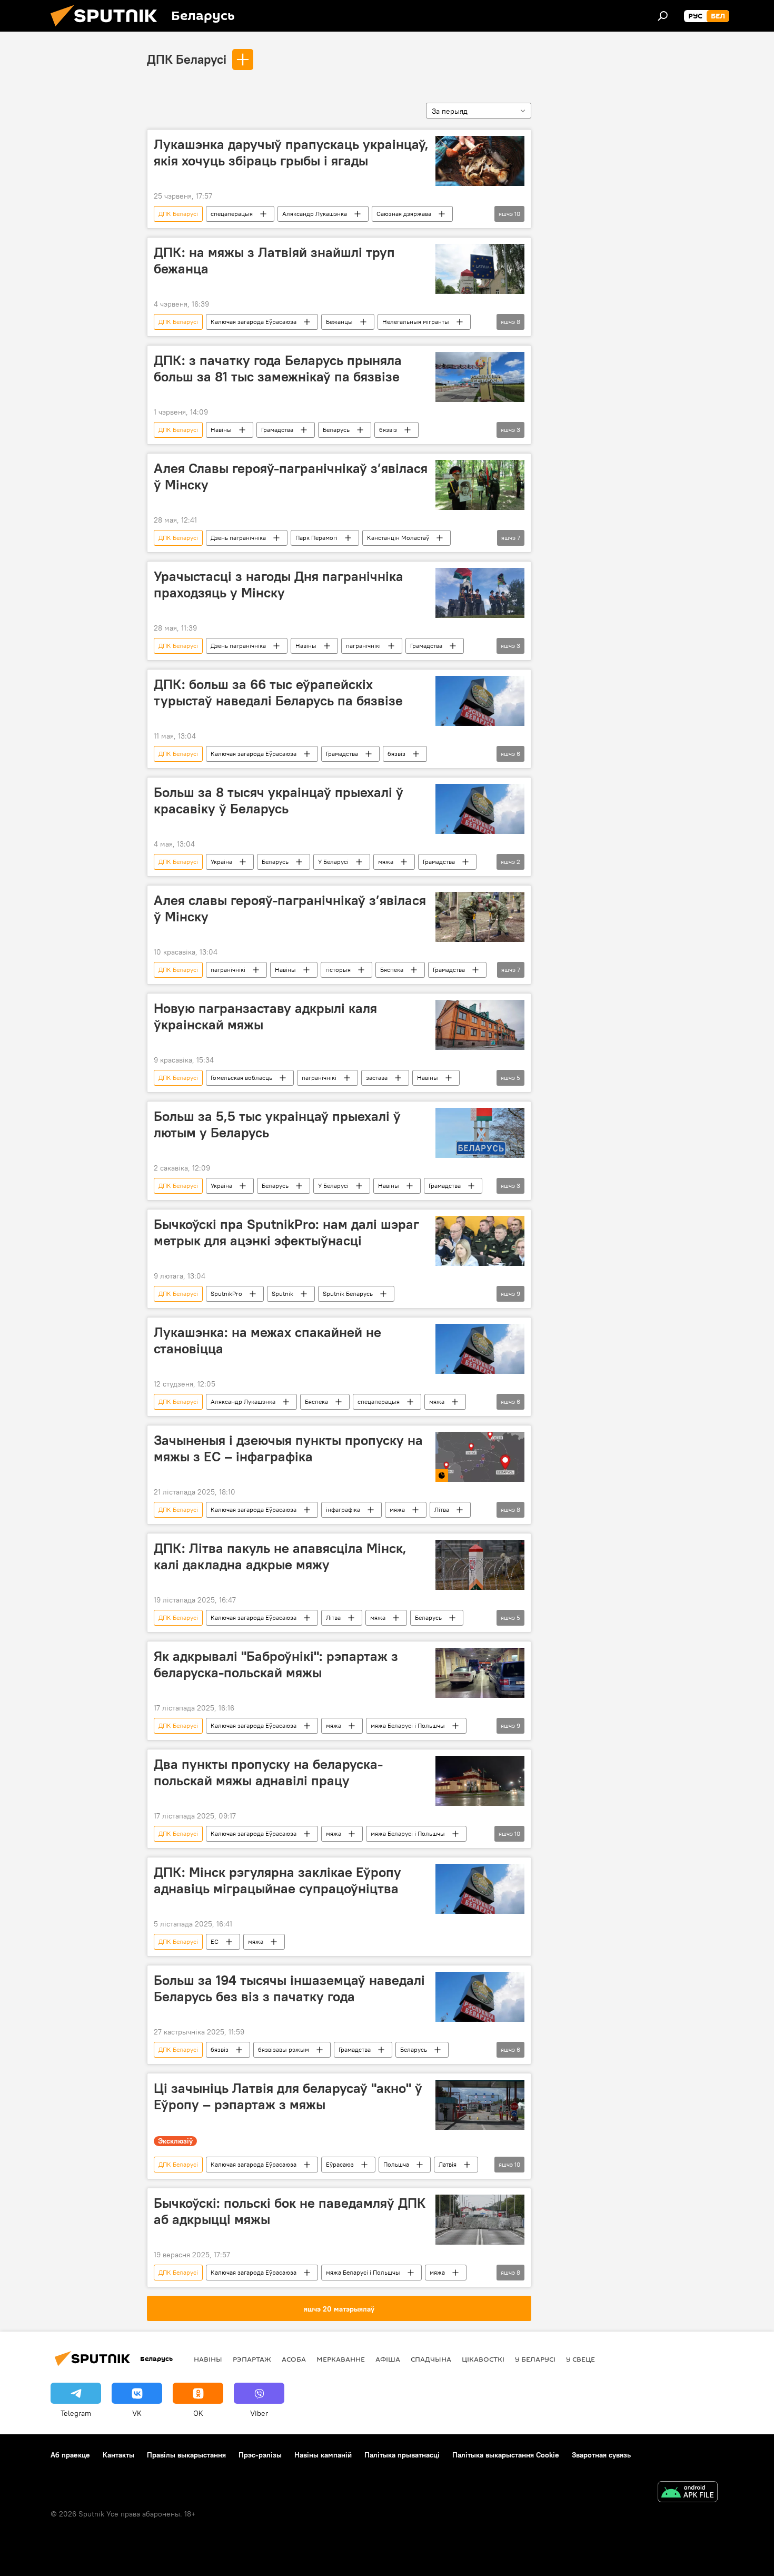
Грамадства (277, 430)
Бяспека (392, 970)
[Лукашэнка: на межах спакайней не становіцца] (480, 1349)
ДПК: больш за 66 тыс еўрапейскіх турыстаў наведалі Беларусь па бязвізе (278, 692)
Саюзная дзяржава (404, 214)
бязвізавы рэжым (284, 2049)
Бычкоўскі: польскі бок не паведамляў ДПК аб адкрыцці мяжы (290, 2211)
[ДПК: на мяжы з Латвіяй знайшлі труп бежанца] (480, 269)
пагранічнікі (363, 646)
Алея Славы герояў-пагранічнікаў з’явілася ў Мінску (291, 476)
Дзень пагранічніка (238, 538)
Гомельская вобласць (241, 1078)
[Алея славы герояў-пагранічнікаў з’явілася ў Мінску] (480, 917)
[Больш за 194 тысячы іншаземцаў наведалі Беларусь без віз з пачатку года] (480, 1997)
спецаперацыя (232, 214)
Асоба (294, 2359)
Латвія (448, 2164)
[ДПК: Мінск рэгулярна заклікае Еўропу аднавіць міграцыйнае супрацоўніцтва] (480, 1889)
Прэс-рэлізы (260, 2455)
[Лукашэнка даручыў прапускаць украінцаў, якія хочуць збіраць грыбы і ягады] (480, 161)
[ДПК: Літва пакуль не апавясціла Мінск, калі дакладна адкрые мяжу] (480, 1565)
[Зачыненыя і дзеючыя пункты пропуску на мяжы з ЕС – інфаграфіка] (480, 1457)
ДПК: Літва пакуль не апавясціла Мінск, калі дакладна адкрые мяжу (280, 1556)
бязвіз (388, 430)
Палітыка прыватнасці (402, 2455)
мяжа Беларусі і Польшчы (408, 1725)
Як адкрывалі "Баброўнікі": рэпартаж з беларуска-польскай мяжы (276, 1664)
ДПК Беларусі (187, 59)
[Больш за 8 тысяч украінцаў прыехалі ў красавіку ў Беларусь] (480, 809)
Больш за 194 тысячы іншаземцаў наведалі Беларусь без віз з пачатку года (289, 1988)
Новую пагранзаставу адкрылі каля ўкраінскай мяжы (265, 1016)
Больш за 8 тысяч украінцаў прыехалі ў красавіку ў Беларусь (279, 800)
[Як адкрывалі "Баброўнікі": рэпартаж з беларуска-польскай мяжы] (480, 1673)
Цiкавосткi (483, 2359)
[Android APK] (688, 2493)
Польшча (396, 2164)
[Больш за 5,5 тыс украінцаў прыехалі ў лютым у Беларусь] (480, 1133)
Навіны (221, 430)
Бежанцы (339, 322)
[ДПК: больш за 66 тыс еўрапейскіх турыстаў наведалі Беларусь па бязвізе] (480, 701)
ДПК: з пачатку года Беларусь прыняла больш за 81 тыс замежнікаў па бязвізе (278, 368)
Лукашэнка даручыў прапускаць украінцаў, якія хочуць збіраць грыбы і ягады (291, 153)
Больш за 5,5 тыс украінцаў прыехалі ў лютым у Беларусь (277, 1124)
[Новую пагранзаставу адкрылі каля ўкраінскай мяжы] (480, 1025)
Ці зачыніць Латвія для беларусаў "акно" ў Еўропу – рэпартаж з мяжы (288, 2096)
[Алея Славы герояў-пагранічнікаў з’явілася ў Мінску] (480, 485)
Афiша (388, 2359)
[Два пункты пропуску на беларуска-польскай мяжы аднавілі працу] (480, 1781)
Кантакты (118, 2455)
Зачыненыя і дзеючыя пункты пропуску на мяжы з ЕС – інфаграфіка (288, 1448)
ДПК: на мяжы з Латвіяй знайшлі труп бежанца (274, 260)
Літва (442, 1510)
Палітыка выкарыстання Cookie (506, 2455)
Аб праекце (70, 2455)
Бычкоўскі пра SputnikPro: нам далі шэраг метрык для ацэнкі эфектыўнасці (286, 1232)
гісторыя (338, 970)
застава (377, 1078)
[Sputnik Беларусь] (108, 29)
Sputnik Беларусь (348, 1294)
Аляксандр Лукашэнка (315, 214)
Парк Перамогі (316, 538)
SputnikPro (226, 1294)
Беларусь (336, 430)
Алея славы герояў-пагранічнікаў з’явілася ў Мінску (290, 908)
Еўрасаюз (340, 2164)
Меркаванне (341, 2359)
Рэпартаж (252, 2359)
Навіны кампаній (323, 2455)
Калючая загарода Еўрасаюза (254, 322)
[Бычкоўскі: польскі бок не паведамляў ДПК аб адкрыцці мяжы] (480, 2220)
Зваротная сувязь (601, 2455)
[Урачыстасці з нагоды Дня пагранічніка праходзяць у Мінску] (480, 593)
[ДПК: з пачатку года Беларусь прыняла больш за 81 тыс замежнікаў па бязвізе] (480, 377)
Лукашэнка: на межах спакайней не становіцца (267, 1340)
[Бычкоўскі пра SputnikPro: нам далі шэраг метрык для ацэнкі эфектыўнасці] (480, 1241)
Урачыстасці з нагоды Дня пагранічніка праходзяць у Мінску (279, 584)
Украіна (221, 862)
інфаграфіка (343, 1510)
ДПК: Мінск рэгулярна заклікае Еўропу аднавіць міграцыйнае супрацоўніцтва (277, 1880)
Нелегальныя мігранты (416, 322)
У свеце (580, 2359)
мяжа (386, 862)
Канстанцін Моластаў (398, 538)
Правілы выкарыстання (186, 2455)
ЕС (215, 1941)
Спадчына (431, 2359)
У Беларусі (333, 862)
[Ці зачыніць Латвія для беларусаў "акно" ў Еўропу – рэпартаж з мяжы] (480, 2105)
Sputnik (282, 1294)
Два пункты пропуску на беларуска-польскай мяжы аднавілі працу (268, 1772)
